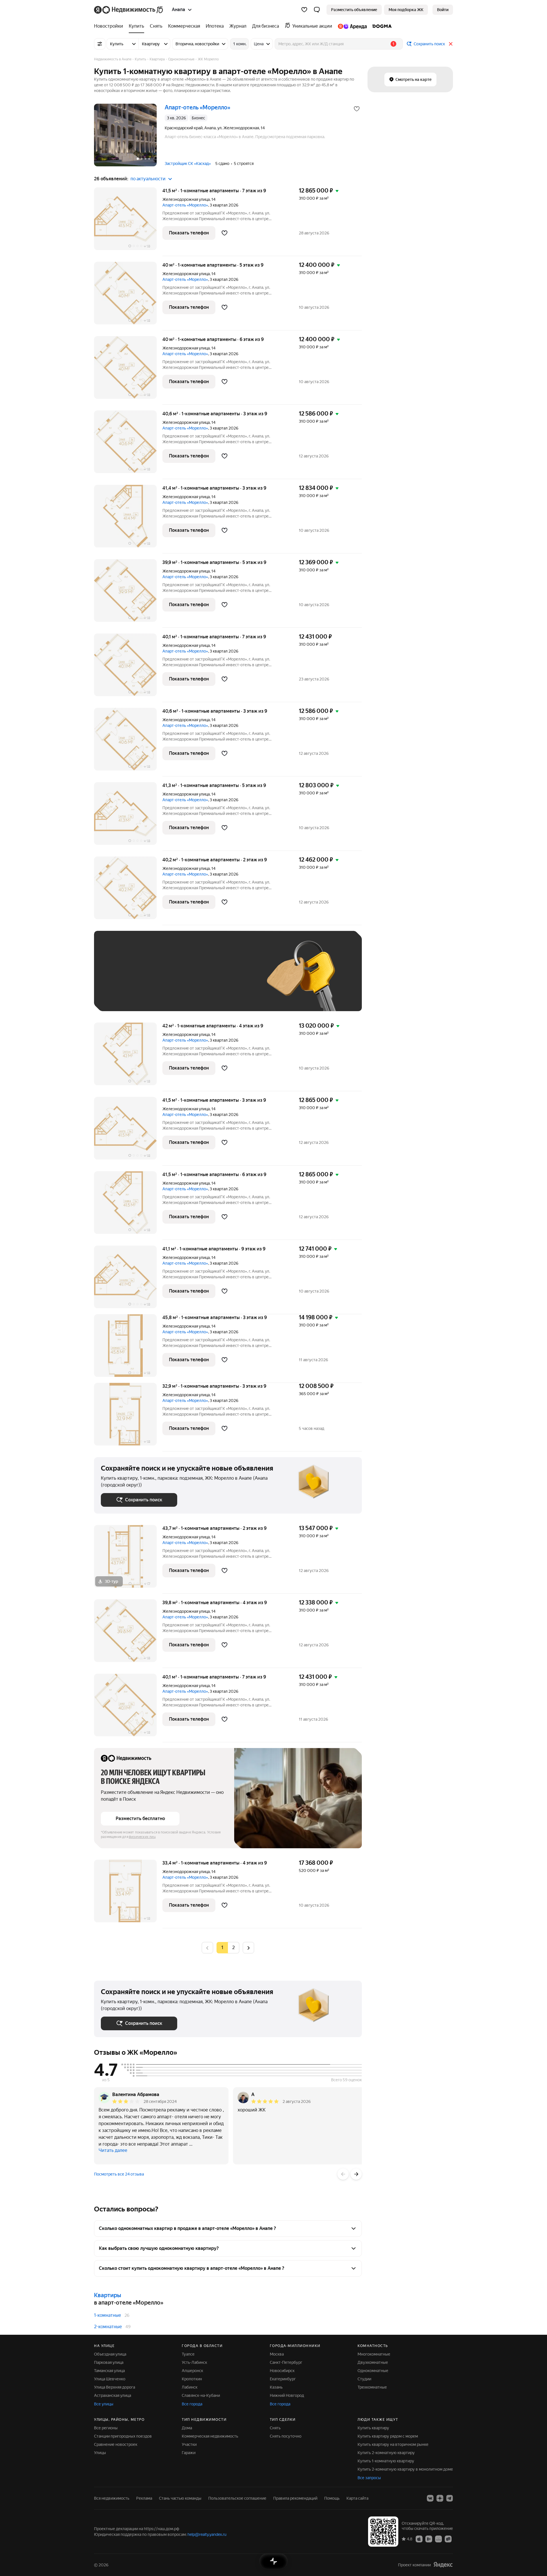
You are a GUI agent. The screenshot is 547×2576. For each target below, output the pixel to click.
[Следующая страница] (248, 1948)
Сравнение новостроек (116, 2444)
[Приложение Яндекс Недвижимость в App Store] (419, 2539)
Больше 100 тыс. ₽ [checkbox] (125, 996)
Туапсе (188, 2354)
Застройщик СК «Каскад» (188, 163)
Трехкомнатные (372, 2387)
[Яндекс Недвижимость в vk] (430, 2498)
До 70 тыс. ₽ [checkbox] (194, 979)
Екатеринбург (283, 2379)
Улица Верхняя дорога (115, 2387)
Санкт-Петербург (286, 2362)
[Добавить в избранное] (357, 109)
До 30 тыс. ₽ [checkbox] (119, 979)
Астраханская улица (113, 2395)
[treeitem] (110, 26)
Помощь (332, 2498)
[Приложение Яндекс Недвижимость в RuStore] (448, 2539)
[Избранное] (304, 10)
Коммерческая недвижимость (210, 2436)
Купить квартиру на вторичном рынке (393, 2444)
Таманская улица (109, 2371)
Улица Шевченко (110, 2379)
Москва (277, 2354)
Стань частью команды (180, 2498)
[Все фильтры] (100, 44)
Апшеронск (192, 2371)
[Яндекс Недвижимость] (129, 10)
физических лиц (142, 1837)
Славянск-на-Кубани (201, 2395)
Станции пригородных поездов (123, 2436)
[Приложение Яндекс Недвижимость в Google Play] (429, 2539)
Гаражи (189, 2453)
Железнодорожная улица (186, 199)
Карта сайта (357, 2498)
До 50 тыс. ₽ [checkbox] (157, 979)
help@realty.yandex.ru (207, 2534)
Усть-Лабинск (194, 2362)
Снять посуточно (286, 2436)
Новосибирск (282, 2371)
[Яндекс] (443, 2565)
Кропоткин (192, 2379)
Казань (276, 2387)
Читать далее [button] (113, 2150)
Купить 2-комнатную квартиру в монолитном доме (405, 2469)
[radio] (234, 1948)
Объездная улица (110, 2354)
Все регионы (106, 2428)
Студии (364, 2379)
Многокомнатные (374, 2354)
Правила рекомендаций (295, 2498)
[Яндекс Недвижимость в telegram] (450, 2498)
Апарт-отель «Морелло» (185, 205)
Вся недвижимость (112, 2498)
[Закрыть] (451, 44)
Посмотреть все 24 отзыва (119, 2174)
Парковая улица (109, 2362)
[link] (443, 10)
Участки (189, 2444)
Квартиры (108, 2295)
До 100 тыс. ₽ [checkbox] (233, 979)
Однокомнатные (373, 2371)
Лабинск (190, 2387)
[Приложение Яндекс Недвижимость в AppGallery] (438, 2539)
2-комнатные (108, 2327)
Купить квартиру (373, 2428)
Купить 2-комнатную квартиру (386, 2453)
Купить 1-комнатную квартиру (386, 2461)
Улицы (100, 2453)
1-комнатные (108, 2315)
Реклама (144, 2498)
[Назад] (343, 2174)
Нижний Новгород (287, 2395)
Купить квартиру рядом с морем (388, 2436)
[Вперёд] (356, 2174)
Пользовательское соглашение (237, 2498)
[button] (317, 10)
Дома (187, 2428)
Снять (275, 2428)
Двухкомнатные (373, 2362)
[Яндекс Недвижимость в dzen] (440, 2498)
